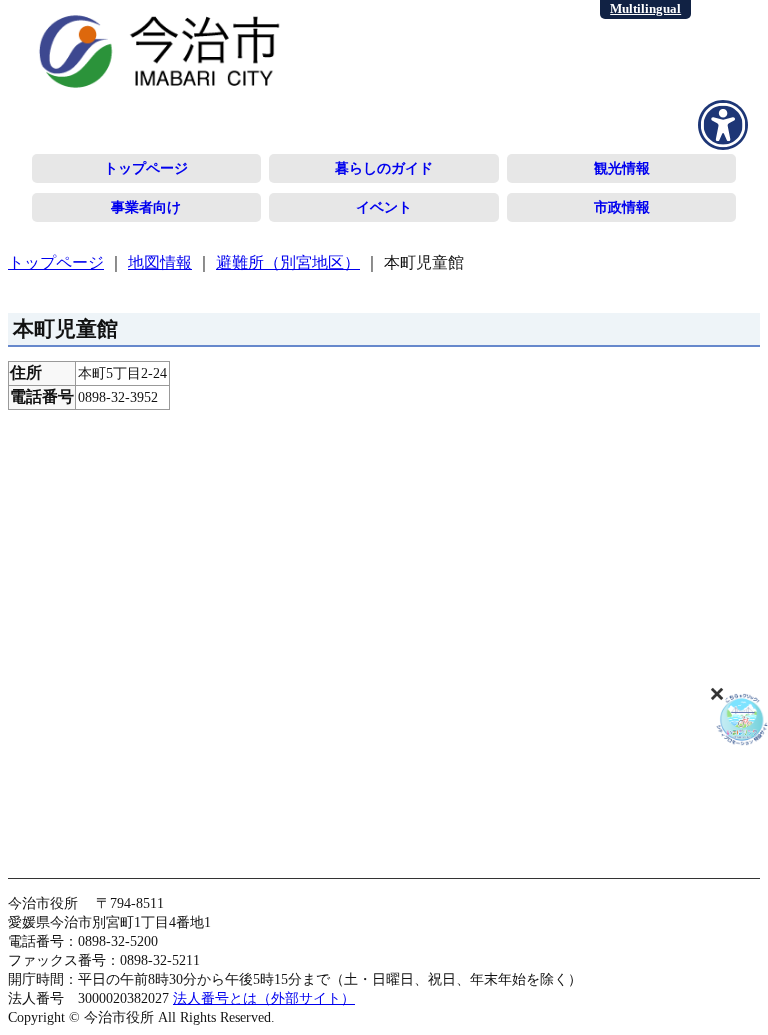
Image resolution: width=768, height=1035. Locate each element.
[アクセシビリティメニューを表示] (723, 125)
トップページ (146, 168)
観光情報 (622, 168)
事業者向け (146, 207)
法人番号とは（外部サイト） (264, 998)
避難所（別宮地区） (288, 262)
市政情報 (622, 207)
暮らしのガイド (384, 168)
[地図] (384, 635)
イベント (384, 207)
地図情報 (160, 262)
